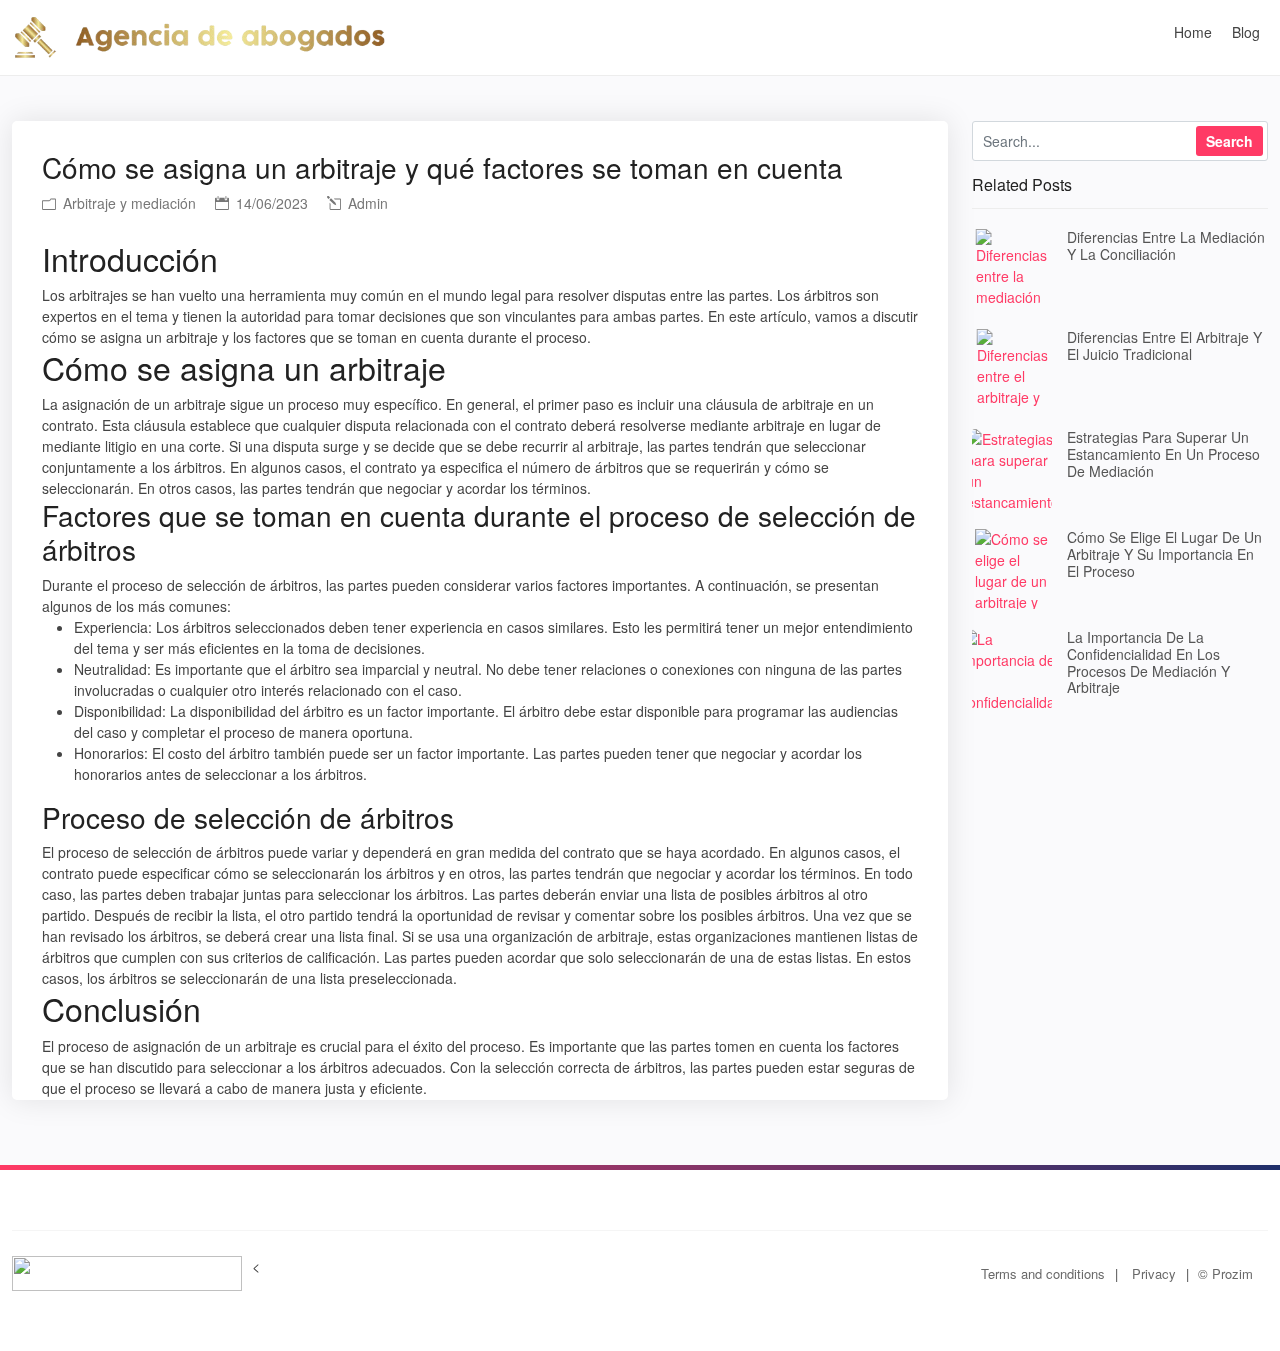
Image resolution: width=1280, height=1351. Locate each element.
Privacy (1154, 1273)
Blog (1246, 32)
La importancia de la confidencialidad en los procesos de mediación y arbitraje (1148, 662)
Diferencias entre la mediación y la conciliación (1166, 245)
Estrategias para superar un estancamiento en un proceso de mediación (1163, 454)
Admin (366, 203)
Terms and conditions (1043, 1273)
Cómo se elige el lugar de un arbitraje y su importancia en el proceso (1164, 554)
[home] (199, 35)
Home (1193, 32)
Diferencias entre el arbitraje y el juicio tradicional (1164, 345)
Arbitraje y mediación (127, 203)
